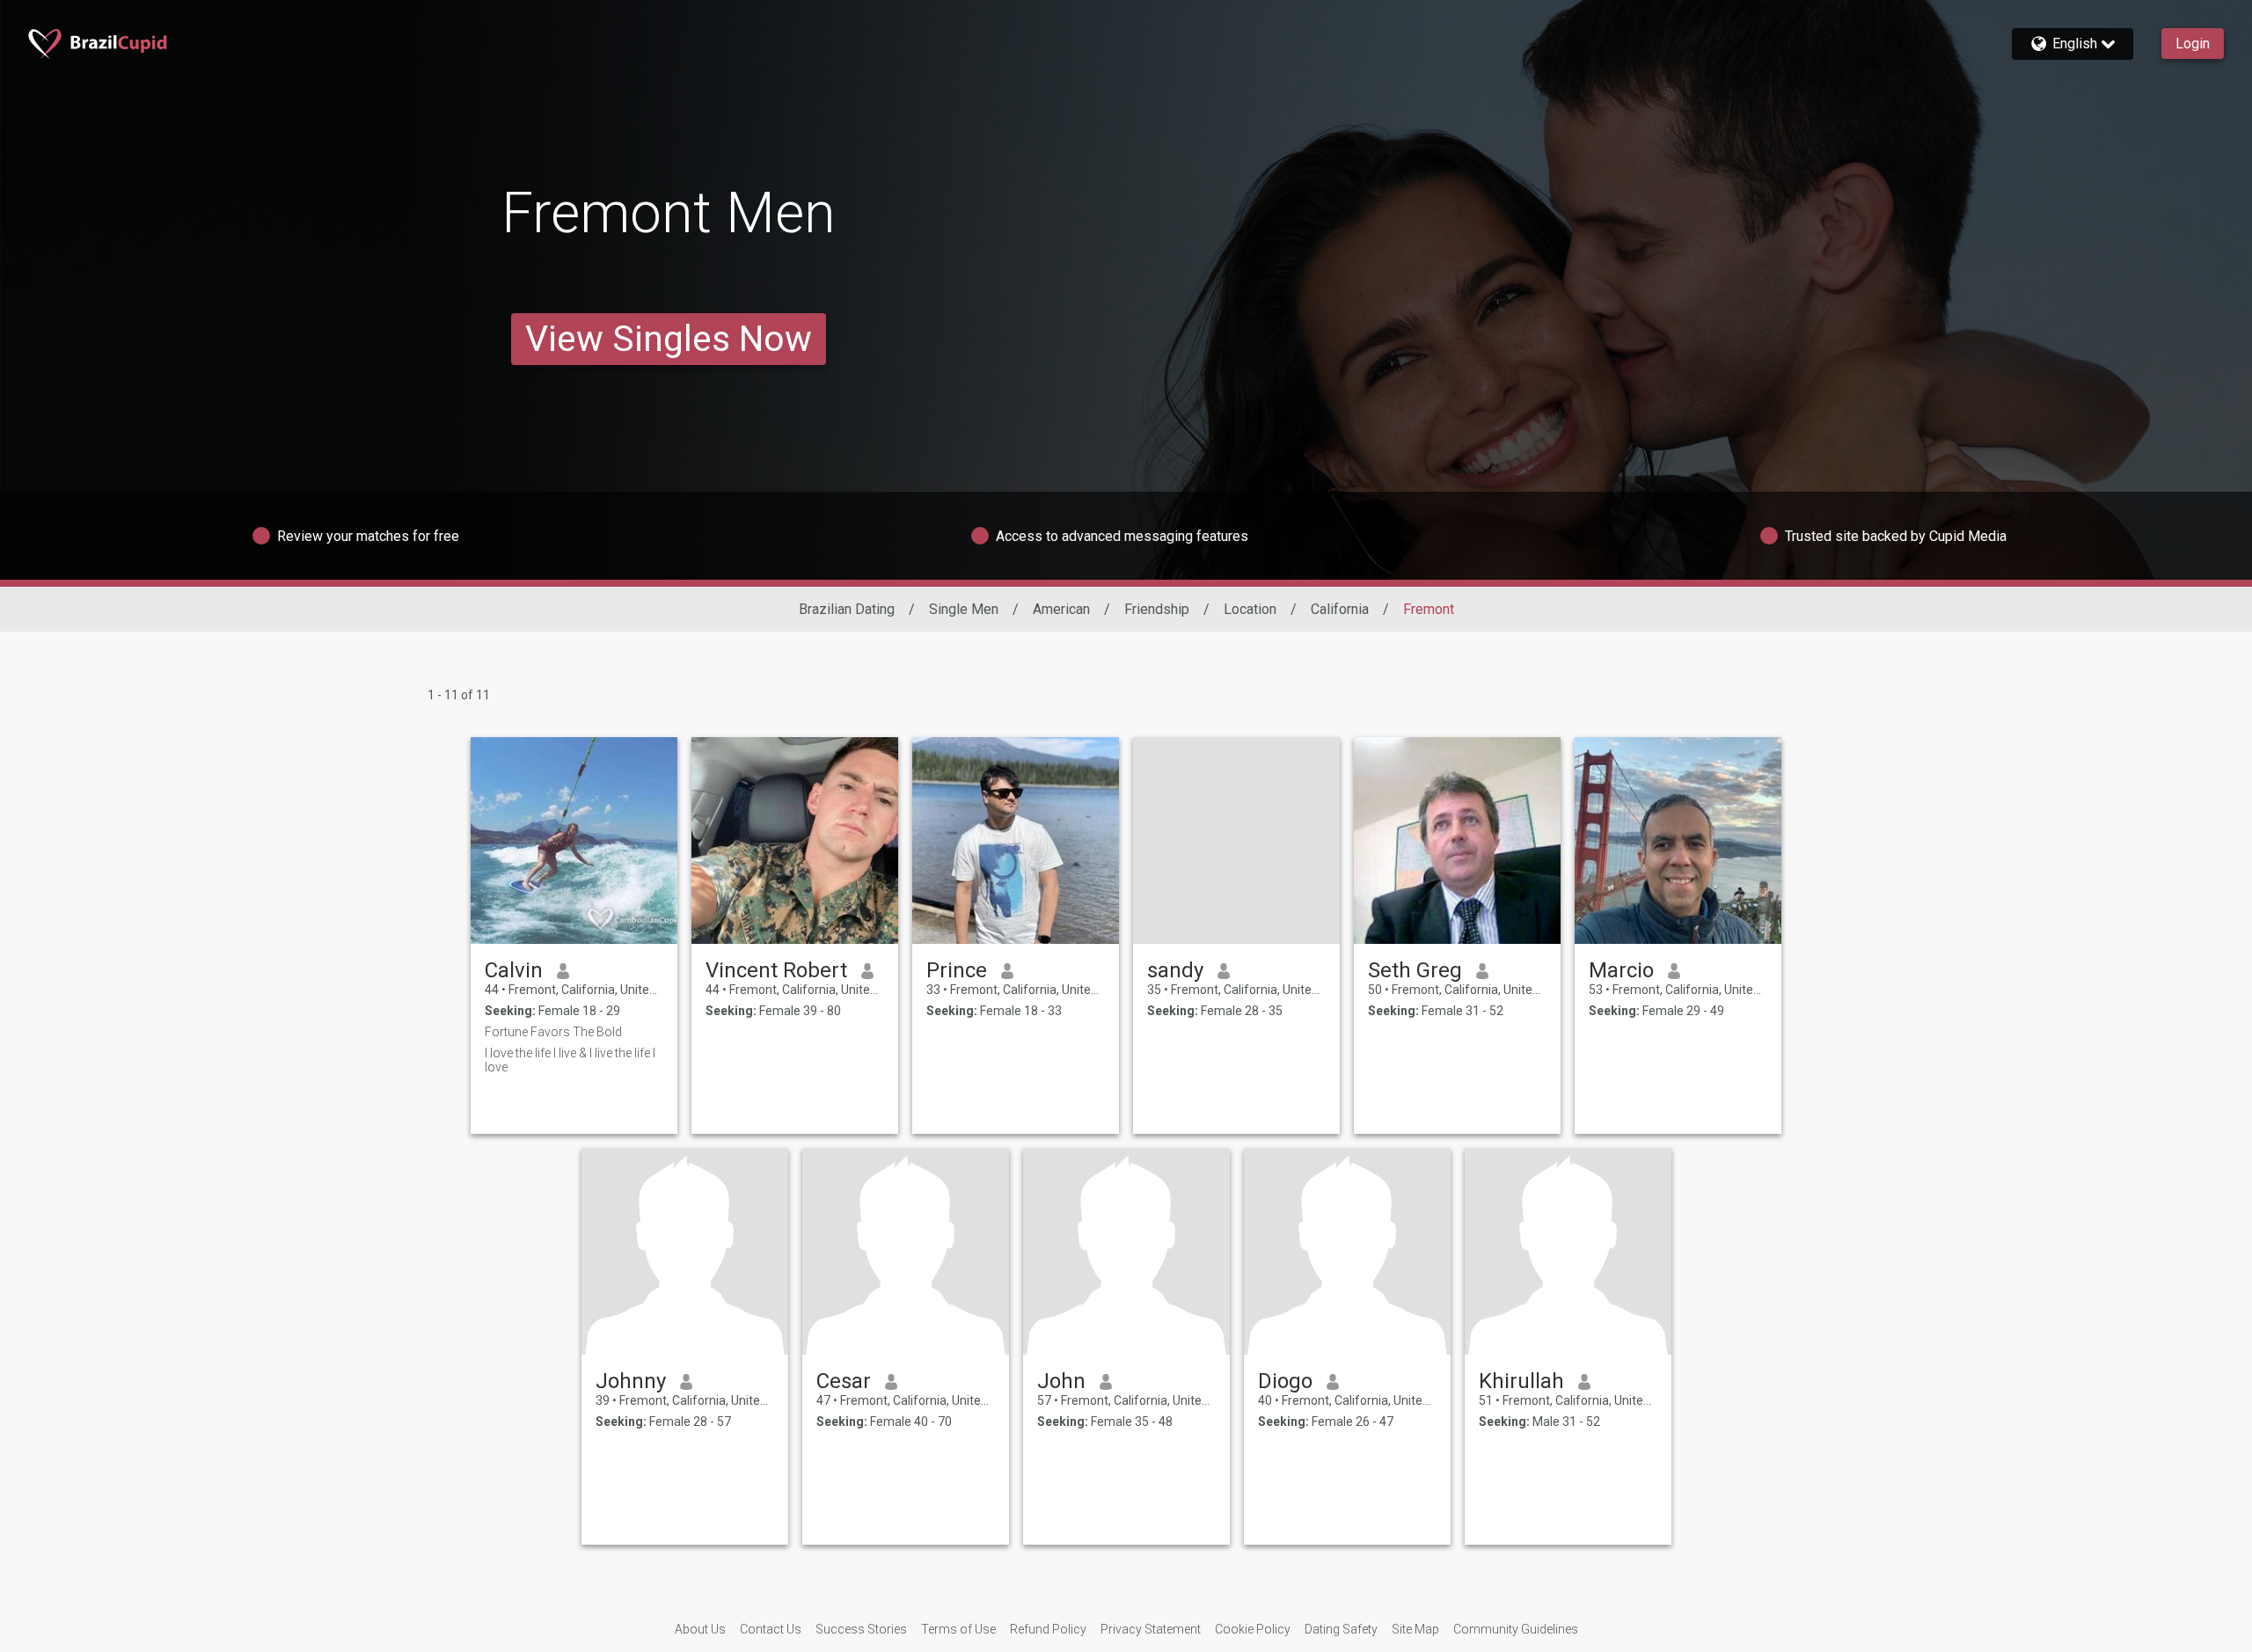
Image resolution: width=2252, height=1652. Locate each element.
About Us (700, 1629)
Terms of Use (958, 1629)
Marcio (1621, 970)
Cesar (844, 1381)
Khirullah (1521, 1381)
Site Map (1415, 1629)
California (1340, 609)
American (1061, 609)
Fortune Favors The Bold (553, 1032)
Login (2193, 44)
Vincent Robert (776, 970)
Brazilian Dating (847, 609)
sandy (1175, 970)
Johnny (631, 1381)
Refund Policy (1048, 1629)
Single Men (964, 609)
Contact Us (771, 1629)
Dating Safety (1341, 1629)
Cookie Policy (1253, 1629)
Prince (957, 970)
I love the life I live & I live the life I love (570, 1060)
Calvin (514, 970)
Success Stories (861, 1629)
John (1061, 1381)
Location (1250, 609)
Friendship (1157, 609)
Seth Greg (1415, 970)
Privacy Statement (1151, 1629)
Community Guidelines (1516, 1629)
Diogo (1285, 1381)
